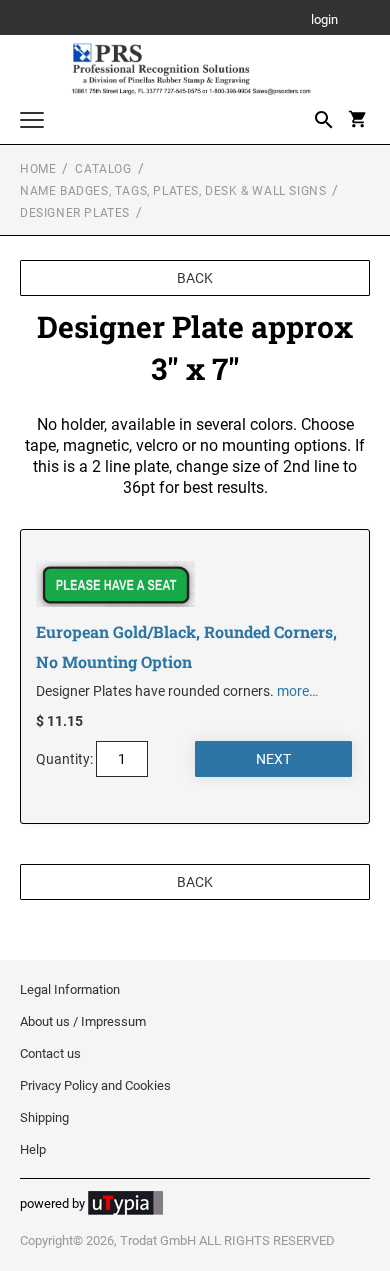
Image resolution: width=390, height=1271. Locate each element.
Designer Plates (75, 213)
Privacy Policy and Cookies (95, 1085)
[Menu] (32, 122)
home (38, 169)
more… (297, 691)
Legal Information (70, 989)
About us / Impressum (83, 1021)
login (324, 20)
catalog (103, 169)
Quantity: (64, 759)
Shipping (44, 1117)
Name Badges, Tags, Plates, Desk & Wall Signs (173, 191)
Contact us (50, 1053)
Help (33, 1149)
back (195, 278)
